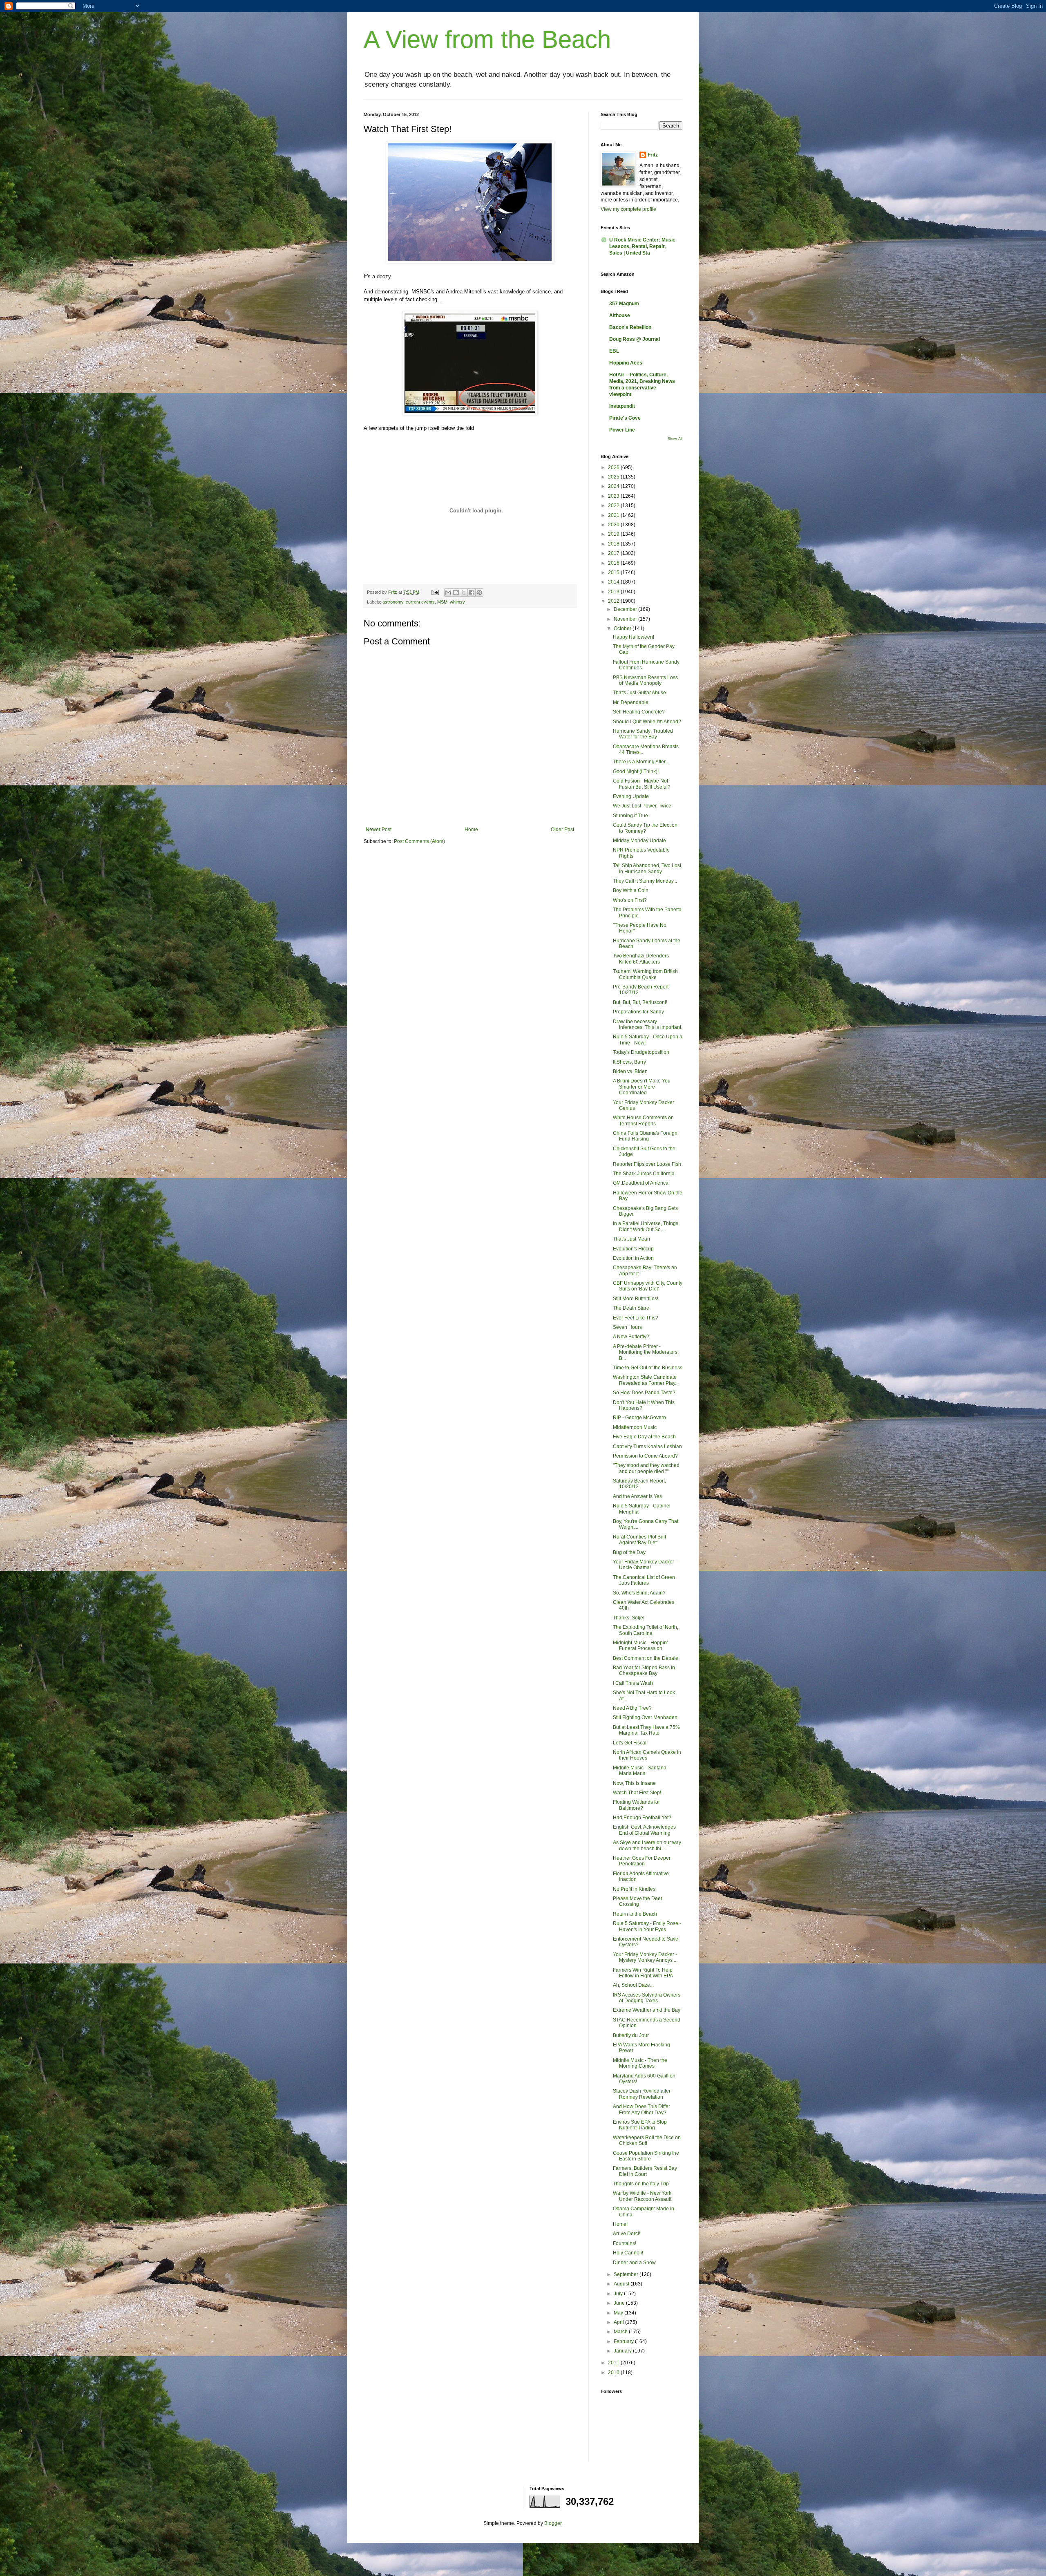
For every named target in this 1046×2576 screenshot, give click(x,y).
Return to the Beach (635, 1914)
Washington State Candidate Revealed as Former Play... (646, 1380)
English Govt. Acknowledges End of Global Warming (644, 1830)
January (623, 2351)
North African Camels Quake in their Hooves (647, 1755)
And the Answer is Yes (637, 1496)
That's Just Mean (631, 1239)
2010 (614, 2373)
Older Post (562, 830)
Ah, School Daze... (633, 1985)
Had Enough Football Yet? (642, 1818)
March (621, 2332)
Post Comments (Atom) (419, 841)
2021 (614, 515)
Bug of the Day (629, 1552)
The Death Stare (631, 1308)
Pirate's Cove (625, 418)
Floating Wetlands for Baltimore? (636, 1805)
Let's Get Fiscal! (630, 1743)
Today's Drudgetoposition (641, 1052)
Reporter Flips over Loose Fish (647, 1164)
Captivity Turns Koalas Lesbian (647, 1447)
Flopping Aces (626, 363)
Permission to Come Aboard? (645, 1456)
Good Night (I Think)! (636, 771)
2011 (614, 2363)
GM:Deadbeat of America (641, 1183)
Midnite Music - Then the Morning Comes (640, 2063)
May (619, 2313)
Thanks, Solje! (629, 1618)
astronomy (393, 602)
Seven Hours (627, 1327)
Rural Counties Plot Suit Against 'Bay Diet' (639, 1540)
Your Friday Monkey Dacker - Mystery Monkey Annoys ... (645, 1957)
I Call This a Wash (633, 1683)
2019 (614, 534)
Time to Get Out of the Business (648, 1368)
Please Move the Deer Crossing (638, 1901)
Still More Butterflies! (636, 1299)
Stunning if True (630, 816)
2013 (614, 592)
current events (420, 602)
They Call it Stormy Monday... (645, 881)
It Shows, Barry (629, 1062)
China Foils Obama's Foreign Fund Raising (645, 1136)
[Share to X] (464, 593)
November (626, 619)
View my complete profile (628, 209)
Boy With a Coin (631, 890)
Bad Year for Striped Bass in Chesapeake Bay (644, 1670)
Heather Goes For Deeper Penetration (642, 1861)
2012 (614, 601)
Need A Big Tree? (632, 1708)
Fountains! (625, 2243)
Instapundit (622, 406)
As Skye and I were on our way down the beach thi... (647, 1845)
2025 (614, 477)
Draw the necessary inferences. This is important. (648, 1024)
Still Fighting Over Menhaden (645, 1717)
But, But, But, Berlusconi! (640, 1002)
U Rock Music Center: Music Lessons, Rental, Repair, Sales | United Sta (642, 246)
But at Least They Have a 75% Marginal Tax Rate (646, 1730)
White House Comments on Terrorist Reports (643, 1120)
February (624, 2341)
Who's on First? (630, 900)
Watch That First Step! (637, 1793)
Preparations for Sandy (638, 1012)
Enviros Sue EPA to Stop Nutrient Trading (640, 2125)
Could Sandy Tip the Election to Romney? (645, 828)
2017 (614, 553)
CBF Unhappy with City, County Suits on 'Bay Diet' (648, 1286)
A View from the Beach (487, 39)
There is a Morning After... (641, 762)
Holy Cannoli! (628, 2253)
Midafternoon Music (635, 1427)
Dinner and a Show (634, 2263)
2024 (614, 486)
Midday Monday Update (639, 841)
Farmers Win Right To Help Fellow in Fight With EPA (643, 1973)
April (619, 2322)
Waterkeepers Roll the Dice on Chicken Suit (647, 2140)
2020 (614, 525)
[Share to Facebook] (472, 593)
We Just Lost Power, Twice (642, 806)
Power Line (622, 430)
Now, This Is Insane (634, 1783)
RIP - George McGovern (639, 1418)
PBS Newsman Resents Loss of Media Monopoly (645, 680)
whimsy (457, 602)
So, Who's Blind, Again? (639, 1593)
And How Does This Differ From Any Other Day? (641, 2109)
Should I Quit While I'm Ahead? (647, 722)
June (620, 2303)
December (626, 609)
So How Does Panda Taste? (644, 1393)
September (627, 2274)
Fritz (653, 155)
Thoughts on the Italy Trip (641, 2184)
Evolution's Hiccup (633, 1249)
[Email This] (448, 593)
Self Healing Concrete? (639, 712)
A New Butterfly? (631, 1337)
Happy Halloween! (634, 637)
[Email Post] (435, 592)
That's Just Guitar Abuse (639, 693)
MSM (442, 602)
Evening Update (631, 796)
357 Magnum (624, 304)
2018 (614, 544)
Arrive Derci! (627, 2234)
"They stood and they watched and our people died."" (646, 1468)
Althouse (620, 315)
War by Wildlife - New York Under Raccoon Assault (642, 2196)
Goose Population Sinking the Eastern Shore (646, 2156)
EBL (614, 351)
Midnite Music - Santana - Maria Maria (641, 1771)
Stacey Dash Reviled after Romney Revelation (642, 2094)
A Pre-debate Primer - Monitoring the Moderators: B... (646, 1352)
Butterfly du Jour (631, 2035)
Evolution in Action (633, 1258)
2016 (614, 563)
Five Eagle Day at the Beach (644, 1437)
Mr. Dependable (631, 702)
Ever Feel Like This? (636, 1318)
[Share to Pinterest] (479, 593)
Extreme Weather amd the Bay (647, 2010)
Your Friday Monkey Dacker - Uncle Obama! (645, 1565)
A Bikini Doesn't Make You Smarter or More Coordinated (642, 1087)
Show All (675, 439)
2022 (614, 505)
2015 (614, 572)
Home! (620, 2224)
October (623, 628)
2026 (614, 467)
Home (471, 830)
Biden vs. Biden (630, 1071)
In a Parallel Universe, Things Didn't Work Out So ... (646, 1226)
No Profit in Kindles (634, 1889)
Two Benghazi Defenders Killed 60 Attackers (641, 959)
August (622, 2284)
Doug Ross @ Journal (635, 339)
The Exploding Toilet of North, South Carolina (646, 1630)
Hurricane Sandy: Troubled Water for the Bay (643, 734)
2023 (614, 496)
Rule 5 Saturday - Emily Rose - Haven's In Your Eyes (647, 1926)
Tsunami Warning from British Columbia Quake (645, 974)
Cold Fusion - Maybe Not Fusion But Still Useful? (642, 784)
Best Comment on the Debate (646, 1658)
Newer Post (379, 830)
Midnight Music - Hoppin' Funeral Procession (640, 1646)
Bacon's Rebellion (630, 327)
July (619, 2294)
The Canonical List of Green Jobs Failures (644, 1580)
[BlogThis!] (456, 593)
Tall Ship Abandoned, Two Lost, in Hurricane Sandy (648, 868)
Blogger (553, 2523)
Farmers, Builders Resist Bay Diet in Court (645, 2171)
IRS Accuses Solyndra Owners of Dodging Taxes (647, 1998)
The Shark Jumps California (644, 1174)
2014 (614, 582)
